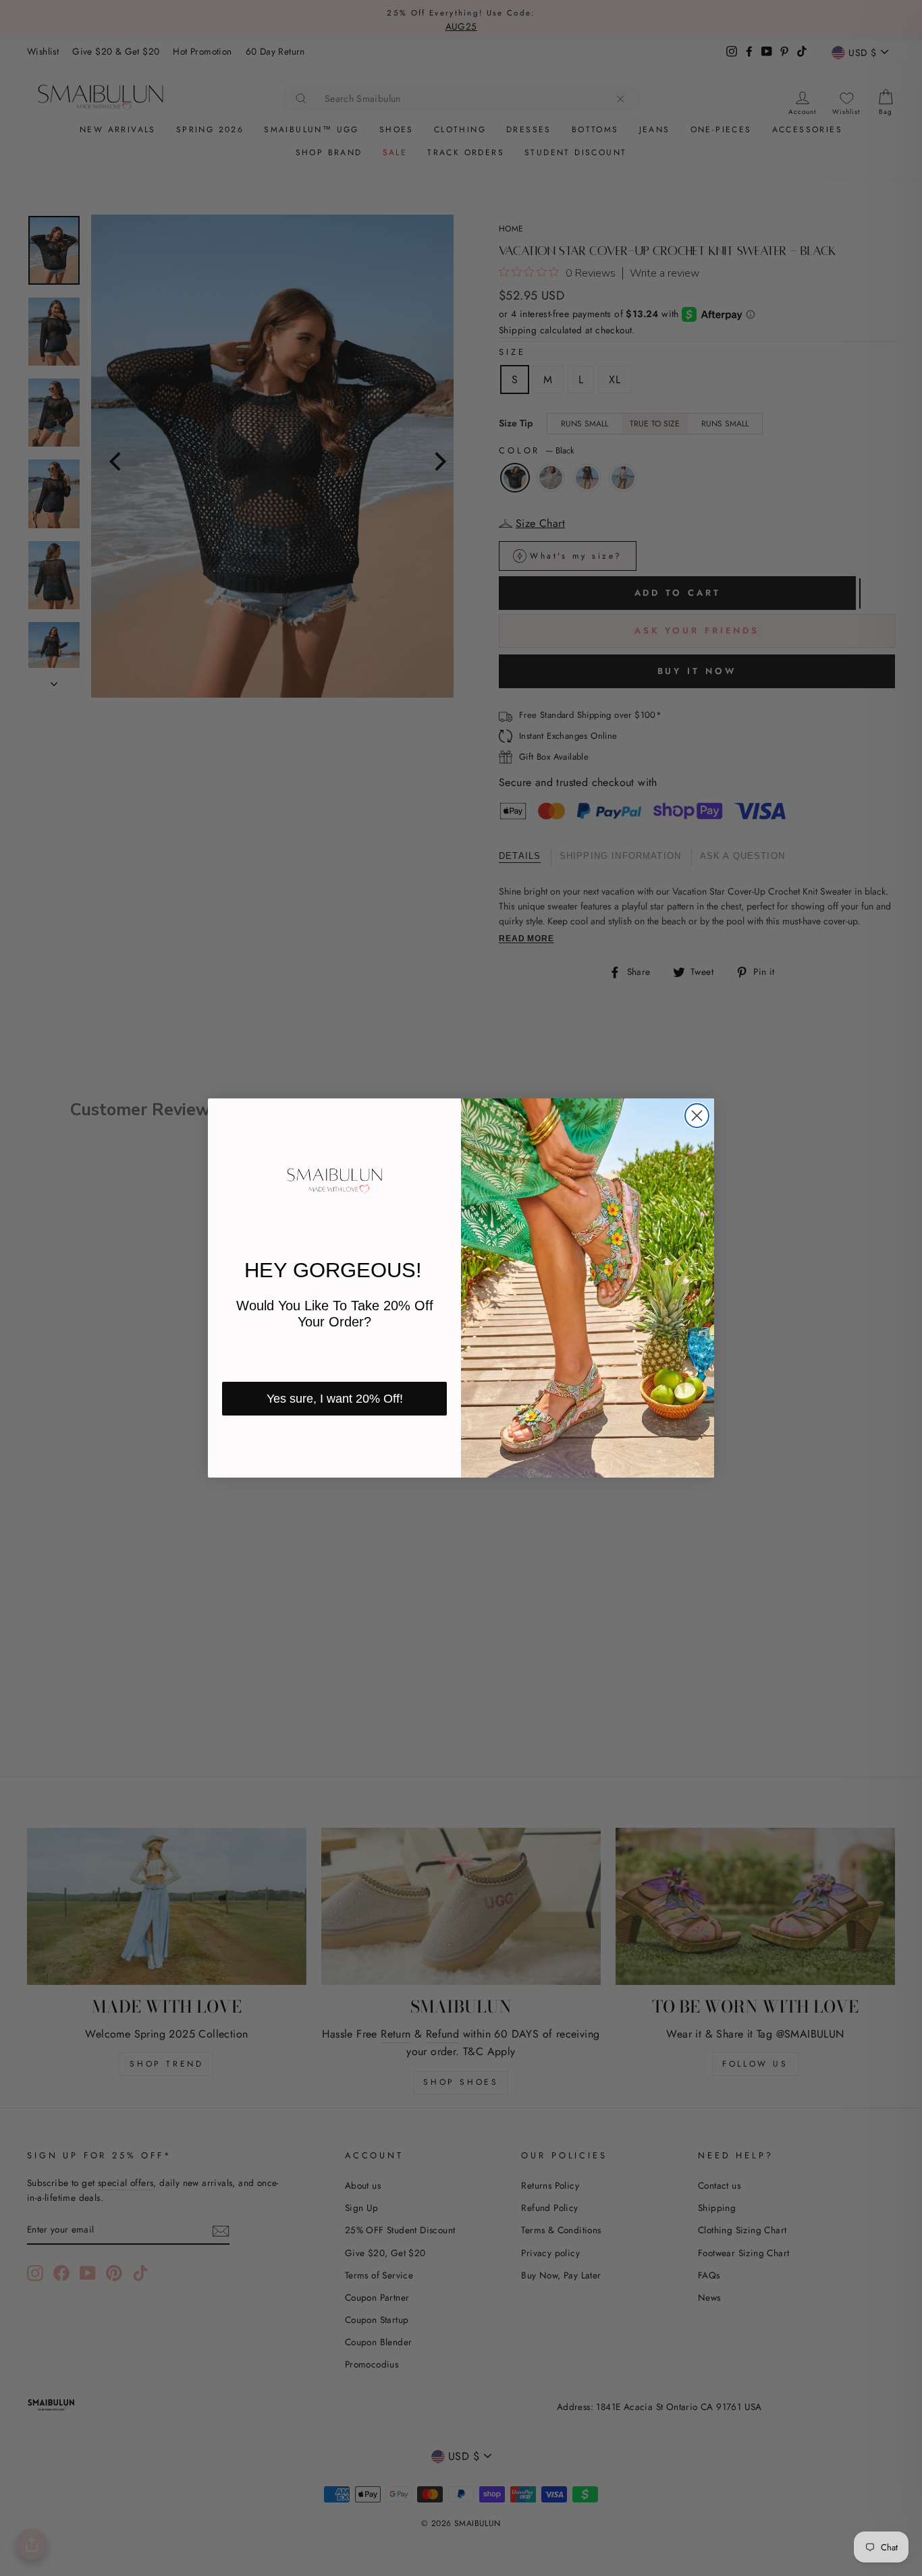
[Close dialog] (697, 1116)
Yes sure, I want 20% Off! (335, 1399)
